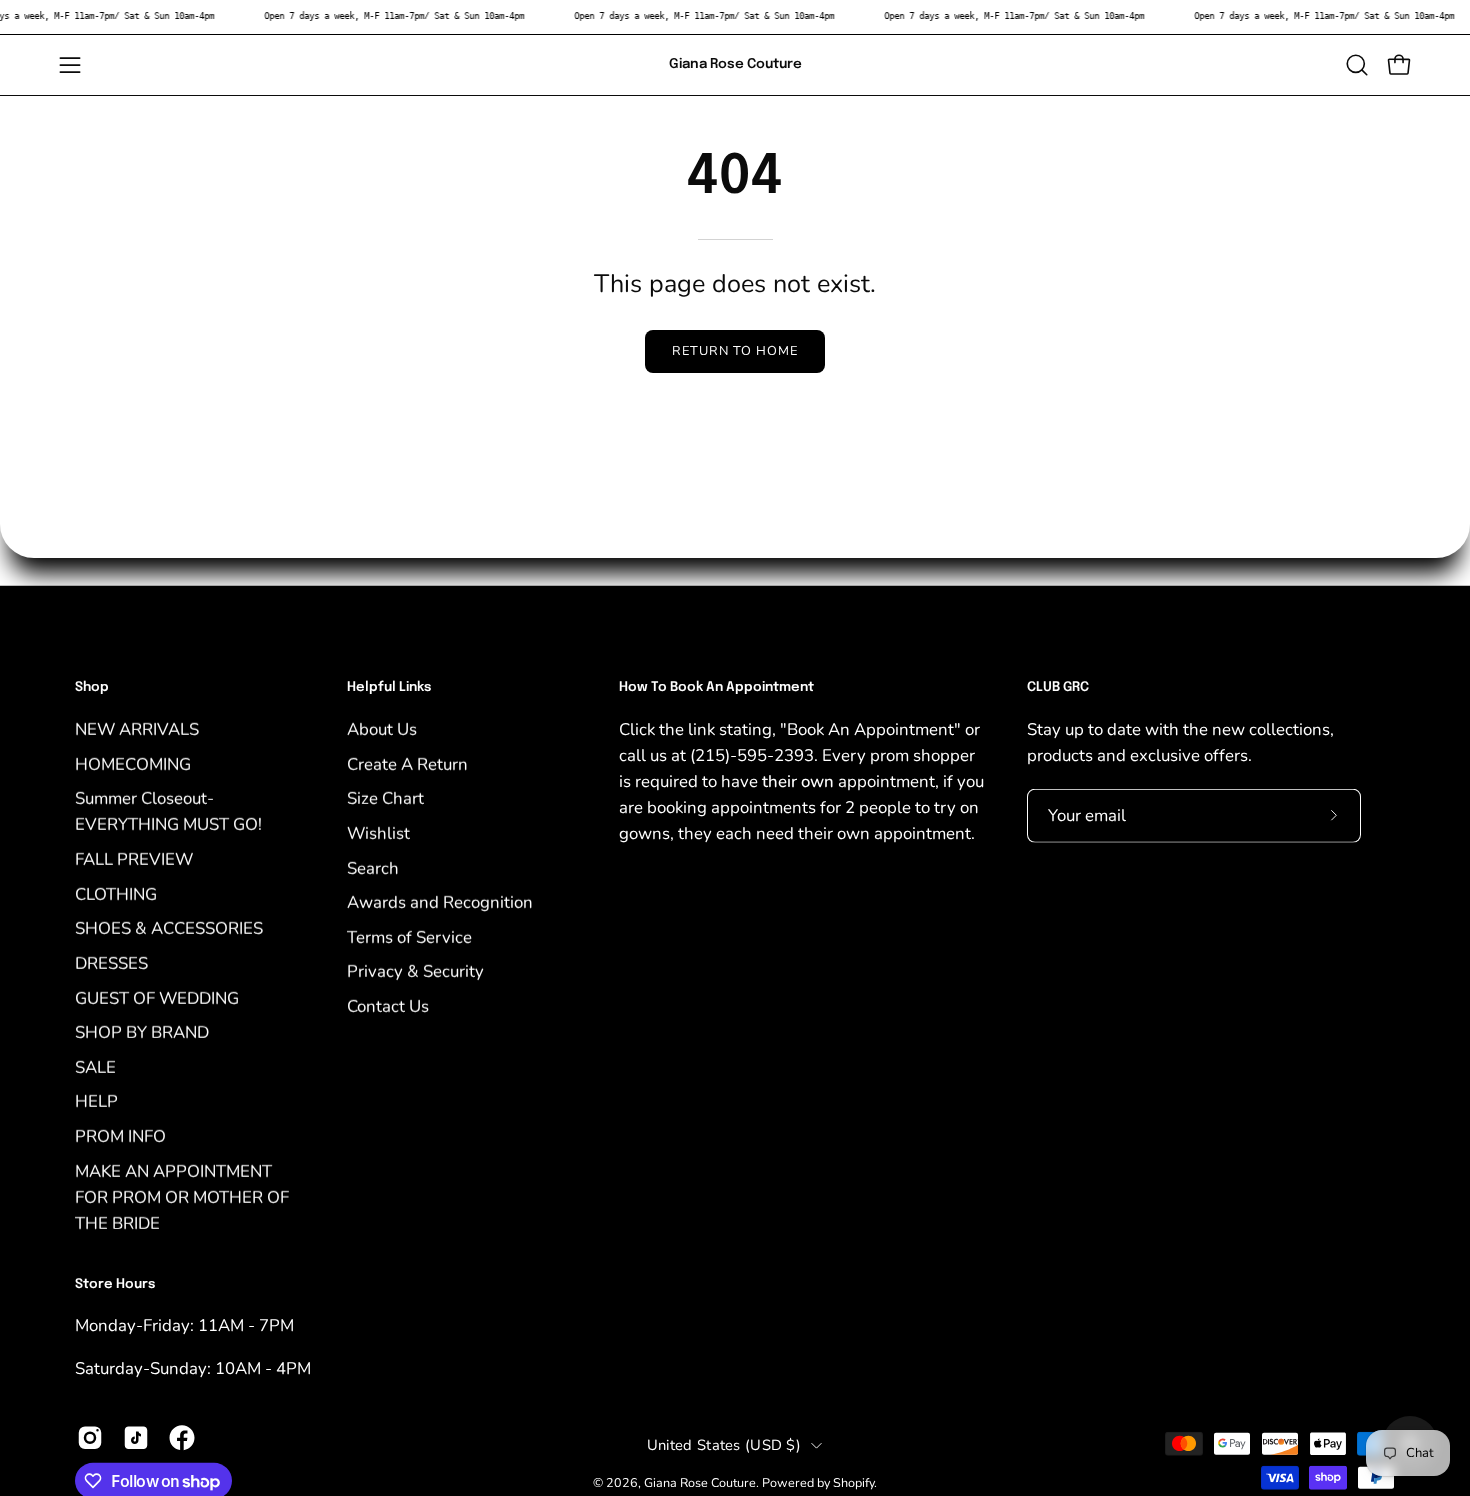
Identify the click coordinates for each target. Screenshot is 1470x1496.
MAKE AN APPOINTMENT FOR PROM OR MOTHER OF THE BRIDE (182, 1196)
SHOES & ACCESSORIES (169, 928)
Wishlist (378, 832)
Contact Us (388, 1005)
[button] (1357, 65)
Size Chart (385, 798)
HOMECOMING (133, 763)
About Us (382, 728)
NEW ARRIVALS (137, 728)
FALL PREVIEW (134, 858)
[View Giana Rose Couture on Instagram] (90, 1437)
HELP (96, 1101)
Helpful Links (389, 687)
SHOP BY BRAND (142, 1031)
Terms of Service (409, 936)
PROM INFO (120, 1135)
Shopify (853, 1482)
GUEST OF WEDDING (157, 997)
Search (373, 867)
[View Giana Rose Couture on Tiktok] (136, 1437)
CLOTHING (116, 893)
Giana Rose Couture (735, 64)
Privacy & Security (415, 971)
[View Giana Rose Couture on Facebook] (182, 1437)
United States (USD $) (724, 1445)
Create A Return (407, 763)
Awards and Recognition (440, 901)
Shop (92, 687)
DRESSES (111, 962)
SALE (95, 1066)
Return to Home (734, 351)
